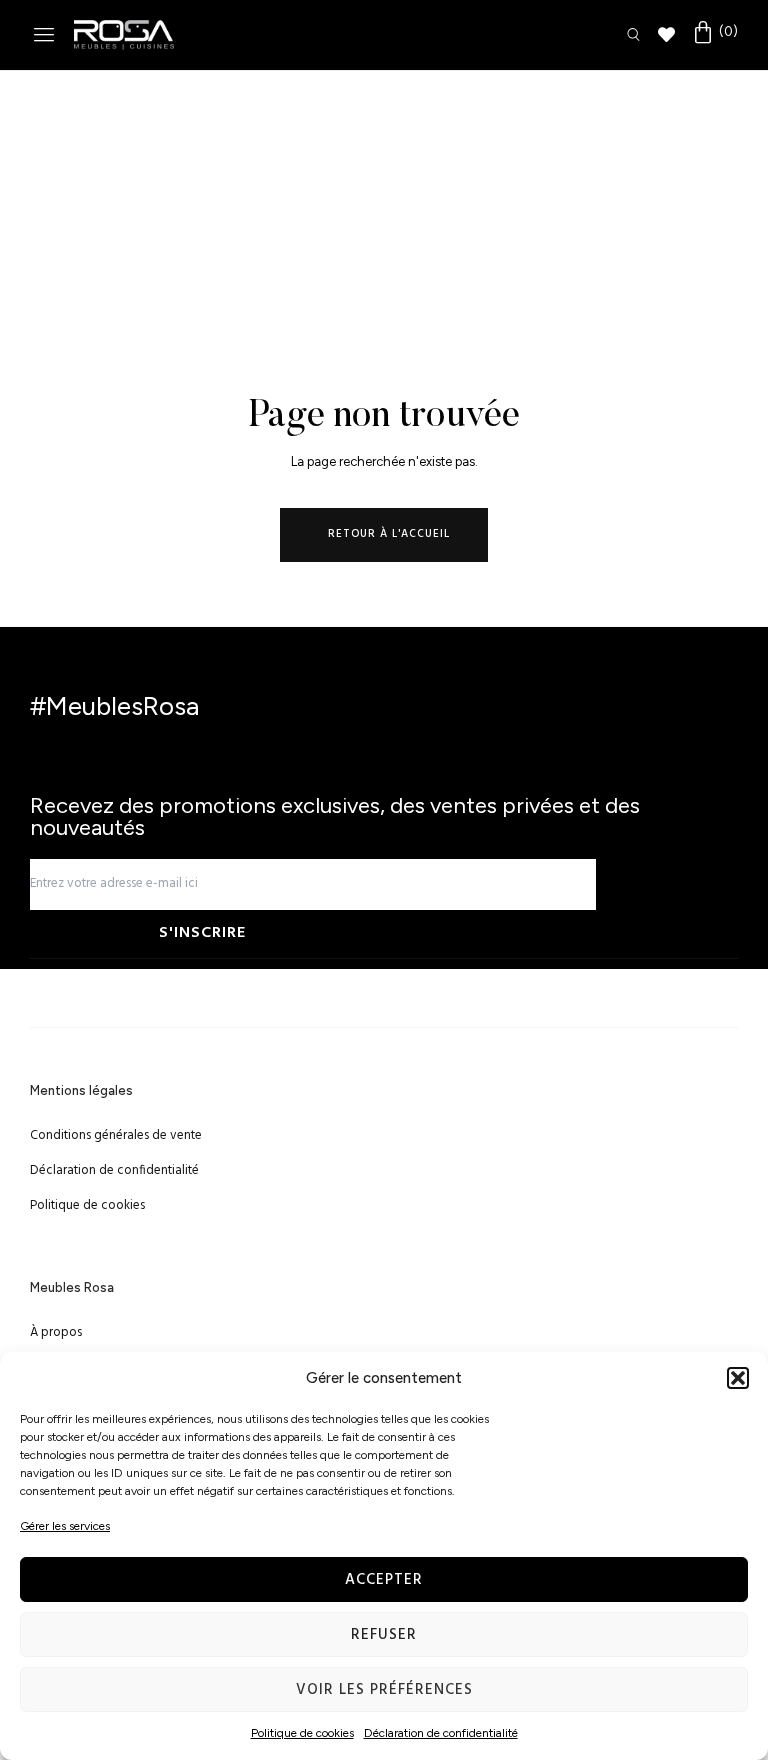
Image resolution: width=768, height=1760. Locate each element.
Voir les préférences (384, 1690)
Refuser (384, 1635)
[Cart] (714, 33)
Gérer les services (65, 1526)
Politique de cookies (302, 1733)
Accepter (384, 1580)
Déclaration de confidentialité (441, 1733)
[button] (738, 1378)
